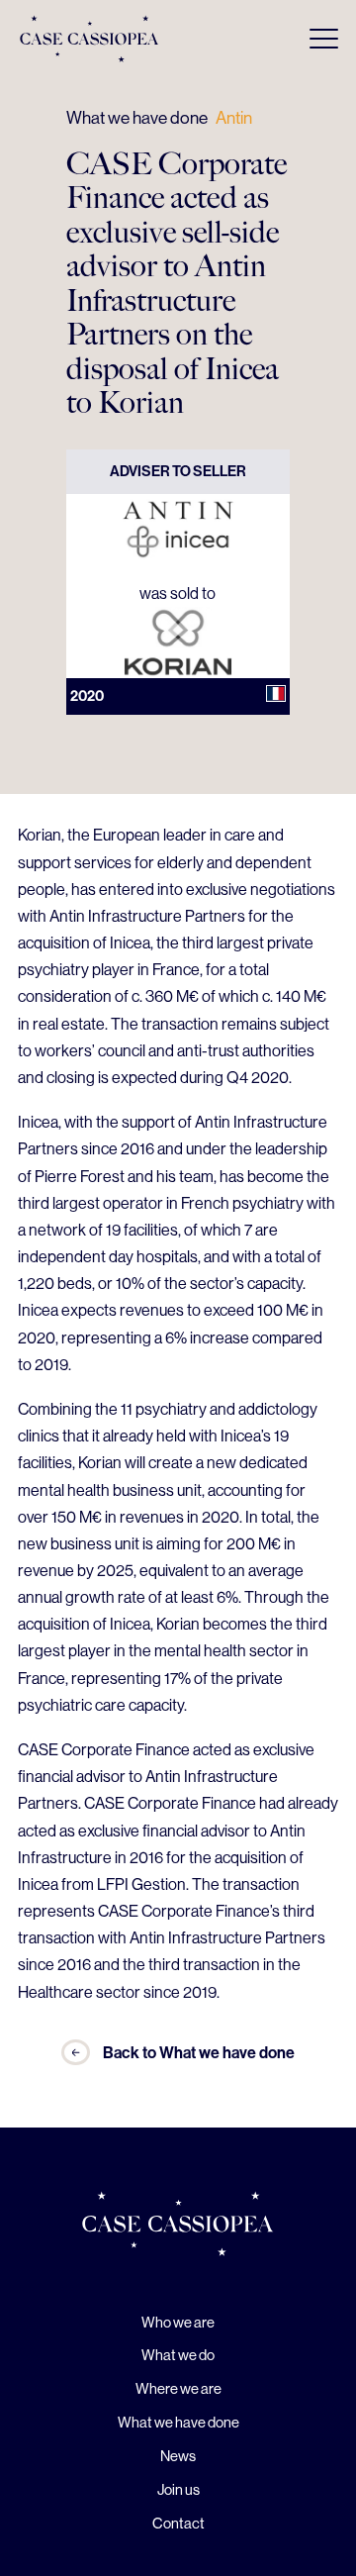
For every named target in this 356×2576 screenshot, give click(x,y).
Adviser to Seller (178, 471)
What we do (178, 2355)
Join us (178, 2489)
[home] (178, 2228)
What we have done (137, 118)
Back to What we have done (198, 2053)
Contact (178, 2523)
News (178, 2456)
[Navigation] (324, 39)
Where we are (178, 2388)
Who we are (178, 2322)
